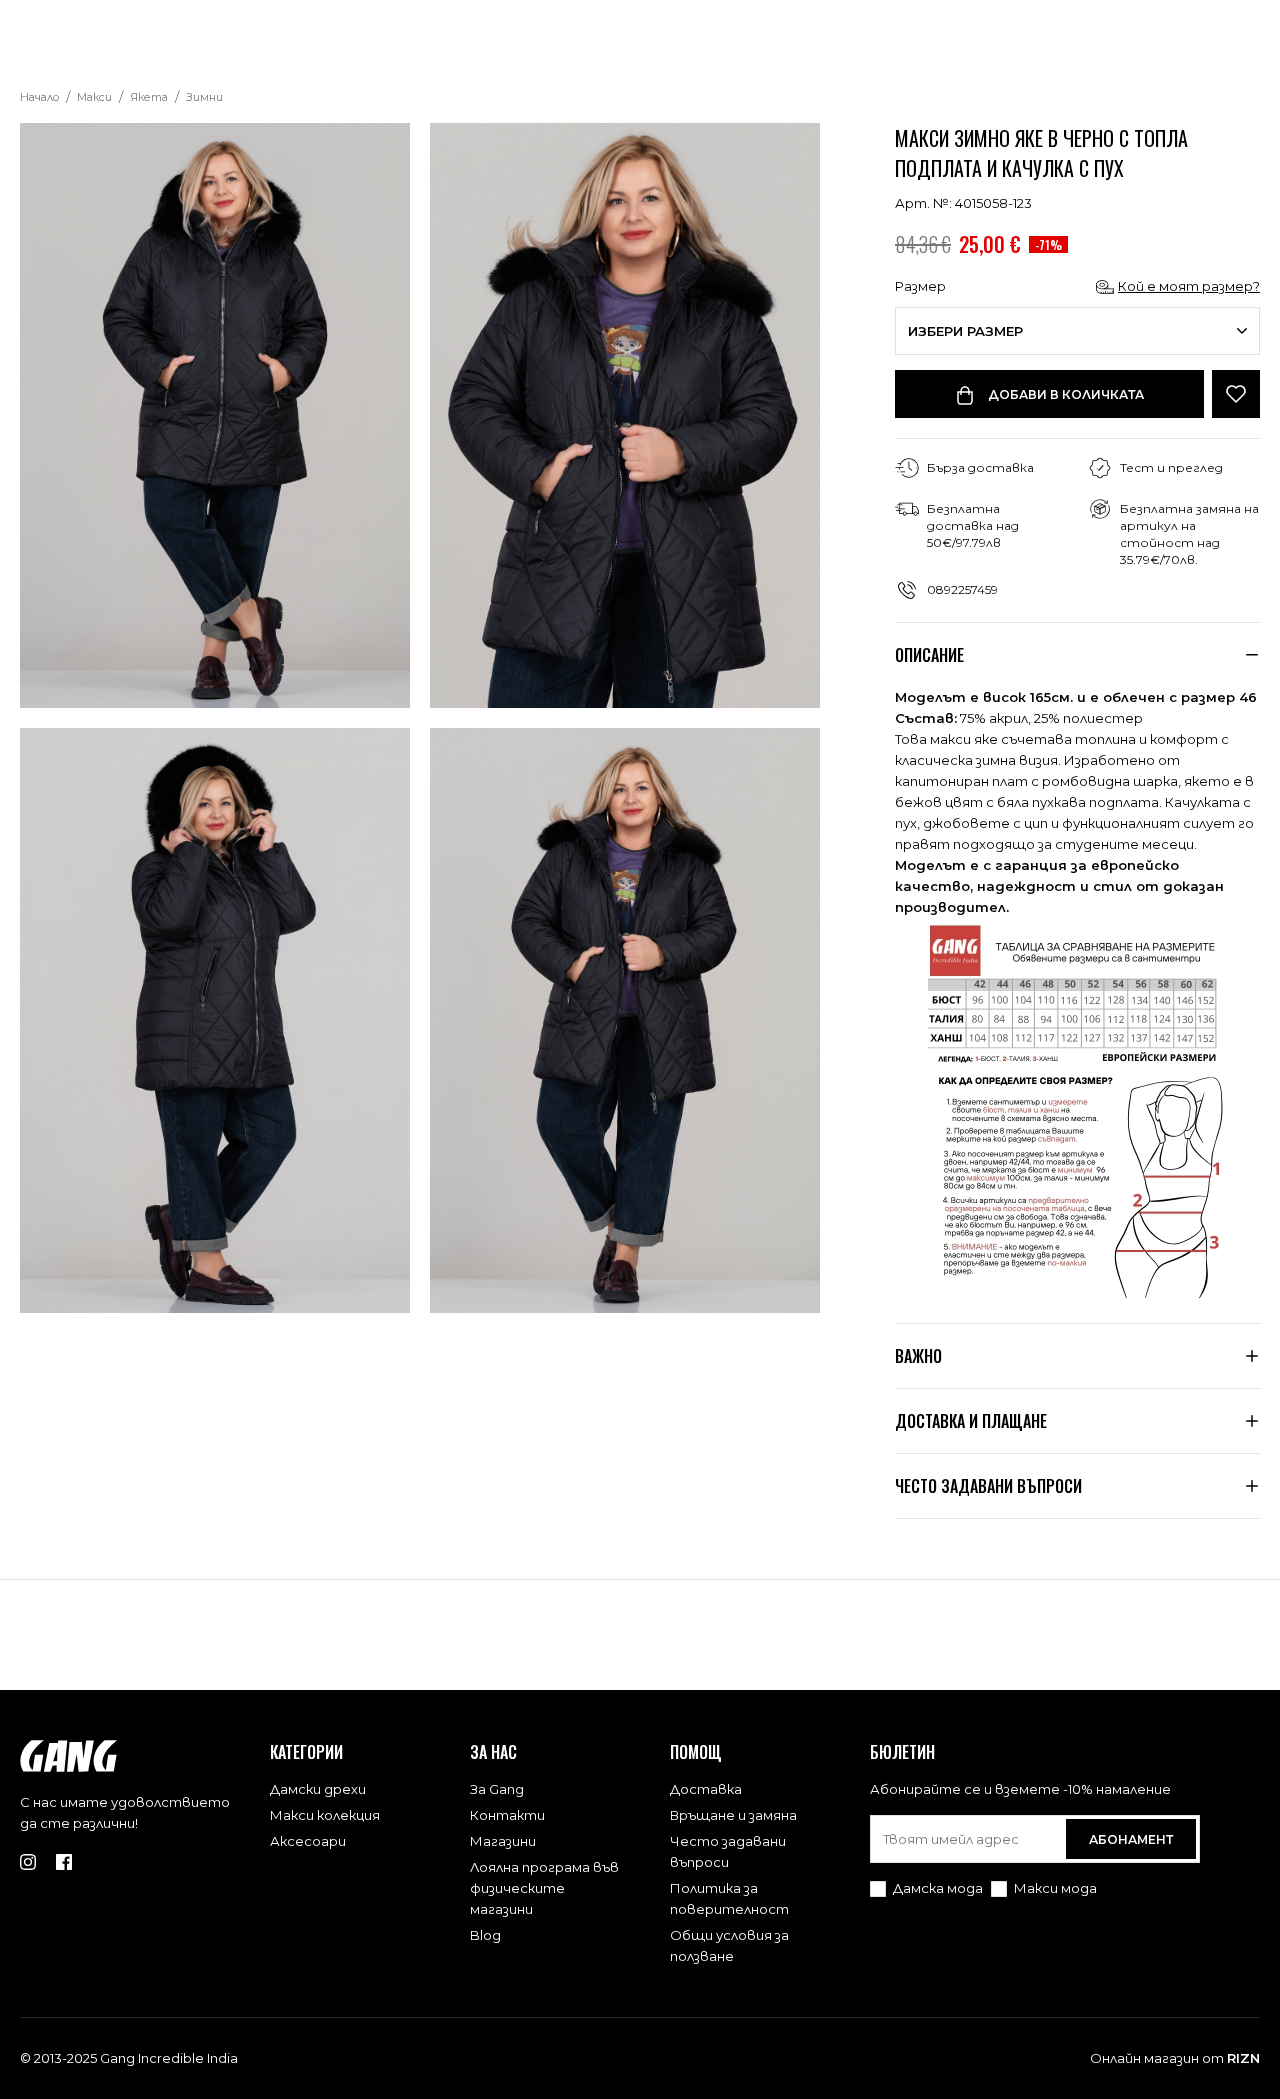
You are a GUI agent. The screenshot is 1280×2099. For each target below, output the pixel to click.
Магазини (503, 1841)
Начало (39, 97)
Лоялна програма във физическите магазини (544, 1888)
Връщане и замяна (733, 1815)
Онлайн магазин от (1175, 2058)
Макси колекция (325, 1815)
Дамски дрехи (318, 1789)
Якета (149, 97)
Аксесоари (308, 1841)
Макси (94, 97)
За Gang (497, 1789)
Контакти (507, 1815)
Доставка (706, 1789)
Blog (485, 1935)
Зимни (204, 97)
